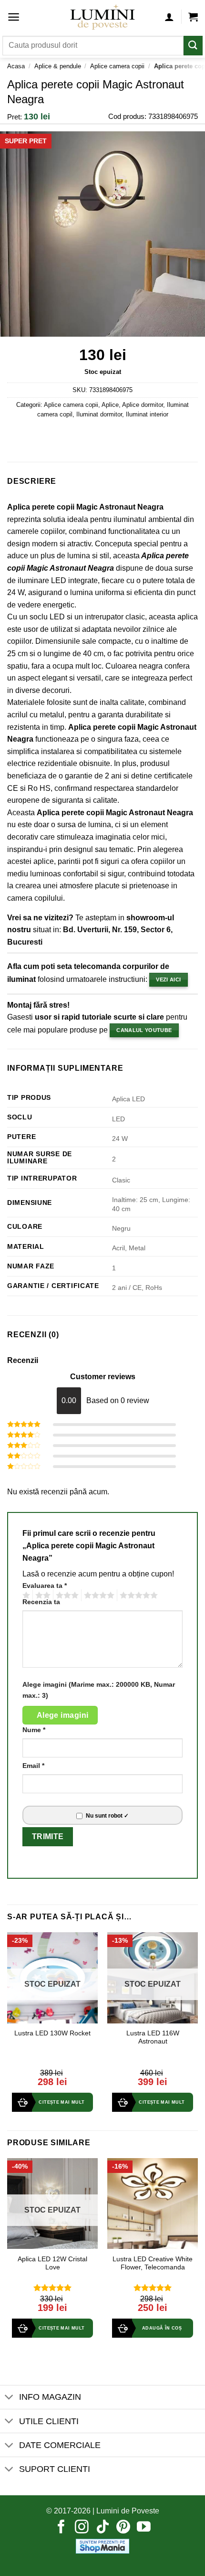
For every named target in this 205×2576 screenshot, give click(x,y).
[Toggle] (9, 2398)
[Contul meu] (169, 17)
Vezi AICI (168, 979)
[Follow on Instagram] (82, 2528)
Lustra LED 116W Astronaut (153, 2038)
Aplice (110, 405)
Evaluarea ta (45, 1586)
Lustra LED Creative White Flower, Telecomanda (153, 2263)
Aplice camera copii (117, 66)
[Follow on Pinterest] (123, 2528)
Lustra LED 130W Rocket (52, 2033)
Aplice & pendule (58, 66)
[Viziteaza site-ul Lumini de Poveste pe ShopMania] (102, 2546)
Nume (34, 1730)
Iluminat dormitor (99, 414)
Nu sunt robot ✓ (107, 1816)
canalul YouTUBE (144, 1030)
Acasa (16, 66)
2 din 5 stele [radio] (41, 1596)
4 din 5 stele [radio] (98, 1596)
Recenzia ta (41, 1602)
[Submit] (193, 46)
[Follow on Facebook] (61, 2528)
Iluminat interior (147, 414)
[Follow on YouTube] (144, 2528)
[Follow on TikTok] (103, 2528)
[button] (14, 17)
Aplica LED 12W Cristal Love (52, 2263)
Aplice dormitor (143, 405)
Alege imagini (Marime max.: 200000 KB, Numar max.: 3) (99, 1690)
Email (33, 1766)
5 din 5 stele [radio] (137, 1596)
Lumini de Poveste (128, 2511)
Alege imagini (63, 1715)
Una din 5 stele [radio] (25, 1596)
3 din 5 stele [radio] (66, 1596)
